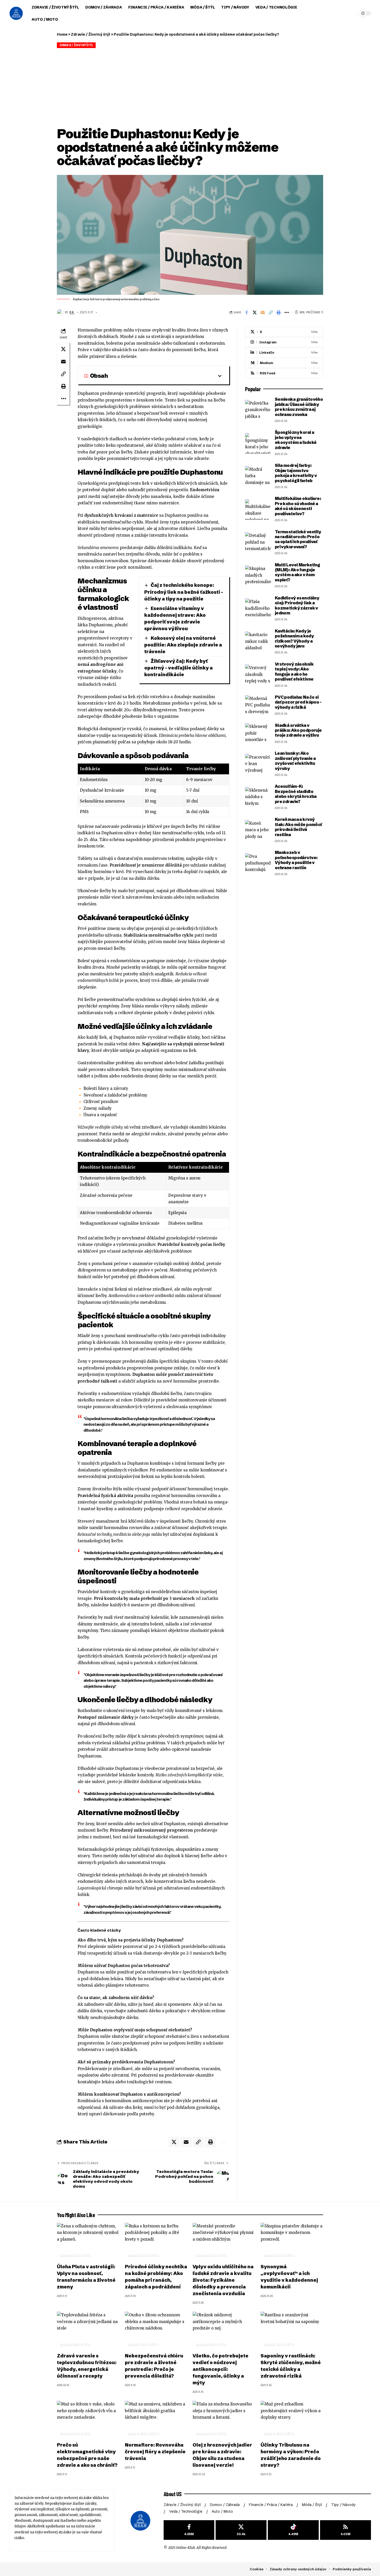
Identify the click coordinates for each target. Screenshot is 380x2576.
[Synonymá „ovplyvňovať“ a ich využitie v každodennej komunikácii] (292, 2242)
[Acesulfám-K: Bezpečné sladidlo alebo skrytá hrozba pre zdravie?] (258, 797)
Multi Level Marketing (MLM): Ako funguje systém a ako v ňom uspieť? (298, 572)
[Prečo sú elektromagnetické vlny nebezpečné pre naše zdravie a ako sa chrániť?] (88, 2420)
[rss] (284, 373)
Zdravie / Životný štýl (91, 34)
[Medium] (284, 363)
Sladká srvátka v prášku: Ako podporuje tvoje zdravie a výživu (298, 730)
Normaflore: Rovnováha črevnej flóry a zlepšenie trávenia (155, 2452)
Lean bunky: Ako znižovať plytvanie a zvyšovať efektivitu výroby (295, 761)
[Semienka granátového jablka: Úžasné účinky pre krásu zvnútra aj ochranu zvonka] (258, 410)
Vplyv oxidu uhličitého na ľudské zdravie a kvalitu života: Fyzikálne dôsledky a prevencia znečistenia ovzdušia (223, 2280)
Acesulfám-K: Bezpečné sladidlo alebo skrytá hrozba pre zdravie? (296, 794)
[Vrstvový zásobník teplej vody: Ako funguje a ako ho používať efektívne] (258, 675)
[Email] (263, 312)
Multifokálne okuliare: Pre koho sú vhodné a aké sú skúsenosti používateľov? (298, 506)
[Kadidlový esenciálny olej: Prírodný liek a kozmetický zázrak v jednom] (258, 609)
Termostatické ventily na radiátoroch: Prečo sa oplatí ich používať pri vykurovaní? (298, 539)
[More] (287, 312)
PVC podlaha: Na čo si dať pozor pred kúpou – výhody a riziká (298, 702)
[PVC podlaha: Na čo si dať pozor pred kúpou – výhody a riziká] (258, 705)
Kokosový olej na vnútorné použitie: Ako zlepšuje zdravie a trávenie (183, 645)
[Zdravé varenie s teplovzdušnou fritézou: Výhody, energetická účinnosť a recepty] (88, 2331)
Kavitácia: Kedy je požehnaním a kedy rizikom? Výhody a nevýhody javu (294, 638)
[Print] (279, 312)
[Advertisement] (190, 87)
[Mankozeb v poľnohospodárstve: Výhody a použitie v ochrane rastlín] (258, 863)
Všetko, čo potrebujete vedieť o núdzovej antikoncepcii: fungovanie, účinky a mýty (221, 2369)
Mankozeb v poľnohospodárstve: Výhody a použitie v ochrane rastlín (296, 860)
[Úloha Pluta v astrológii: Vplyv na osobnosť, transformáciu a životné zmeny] (88, 2242)
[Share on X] (255, 312)
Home (62, 34)
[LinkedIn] (284, 353)
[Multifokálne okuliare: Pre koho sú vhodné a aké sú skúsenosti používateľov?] (258, 510)
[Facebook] (189, 2530)
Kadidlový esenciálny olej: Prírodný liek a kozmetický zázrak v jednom (297, 605)
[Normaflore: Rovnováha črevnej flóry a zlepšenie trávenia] (156, 2420)
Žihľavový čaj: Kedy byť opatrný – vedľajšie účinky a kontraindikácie (178, 668)
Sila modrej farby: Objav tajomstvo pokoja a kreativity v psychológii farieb (296, 473)
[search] (338, 13)
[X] (284, 332)
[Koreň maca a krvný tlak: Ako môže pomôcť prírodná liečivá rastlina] (258, 830)
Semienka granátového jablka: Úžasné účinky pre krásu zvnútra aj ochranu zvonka (299, 407)
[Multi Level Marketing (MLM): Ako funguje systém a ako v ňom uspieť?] (258, 576)
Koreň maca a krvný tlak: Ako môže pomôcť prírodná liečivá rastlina (298, 827)
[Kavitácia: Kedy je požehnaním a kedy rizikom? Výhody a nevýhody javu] (258, 642)
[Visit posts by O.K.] (60, 312)
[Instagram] (284, 342)
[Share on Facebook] (247, 312)
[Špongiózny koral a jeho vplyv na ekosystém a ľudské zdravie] (258, 443)
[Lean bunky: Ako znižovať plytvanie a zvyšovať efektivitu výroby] (258, 764)
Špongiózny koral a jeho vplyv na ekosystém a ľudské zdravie (296, 440)
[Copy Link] (271, 312)
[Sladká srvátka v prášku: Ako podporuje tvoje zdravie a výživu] (258, 734)
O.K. (72, 312)
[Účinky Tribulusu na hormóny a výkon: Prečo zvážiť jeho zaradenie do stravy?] (292, 2420)
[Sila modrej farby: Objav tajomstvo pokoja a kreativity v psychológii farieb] (258, 476)
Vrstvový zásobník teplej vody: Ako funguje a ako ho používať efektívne (294, 672)
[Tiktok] (293, 2530)
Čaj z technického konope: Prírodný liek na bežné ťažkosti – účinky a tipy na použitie (184, 592)
